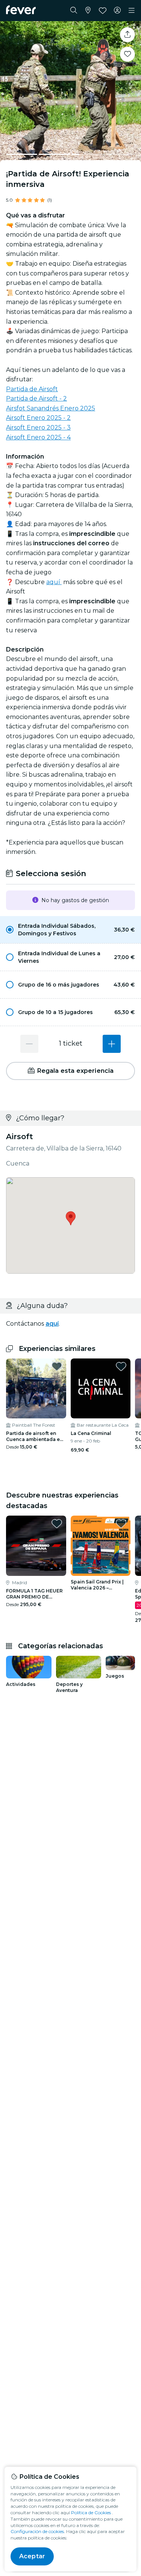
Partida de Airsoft (32, 389)
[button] (70, 930)
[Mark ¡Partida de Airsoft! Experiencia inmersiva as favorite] (127, 54)
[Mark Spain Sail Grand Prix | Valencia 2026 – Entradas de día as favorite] (121, 1524)
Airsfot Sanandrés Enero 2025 (51, 408)
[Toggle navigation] (132, 11)
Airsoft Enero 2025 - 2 (38, 418)
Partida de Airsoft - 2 (36, 398)
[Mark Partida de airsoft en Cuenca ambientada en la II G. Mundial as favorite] (57, 1366)
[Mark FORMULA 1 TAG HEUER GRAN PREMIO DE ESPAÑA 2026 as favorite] (57, 1524)
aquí (54, 582)
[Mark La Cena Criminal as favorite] (121, 1366)
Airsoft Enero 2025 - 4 (38, 437)
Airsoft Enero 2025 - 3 (38, 428)
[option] (70, 930)
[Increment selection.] (112, 1044)
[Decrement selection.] (29, 1044)
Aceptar (32, 2556)
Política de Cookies (91, 2513)
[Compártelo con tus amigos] (127, 35)
